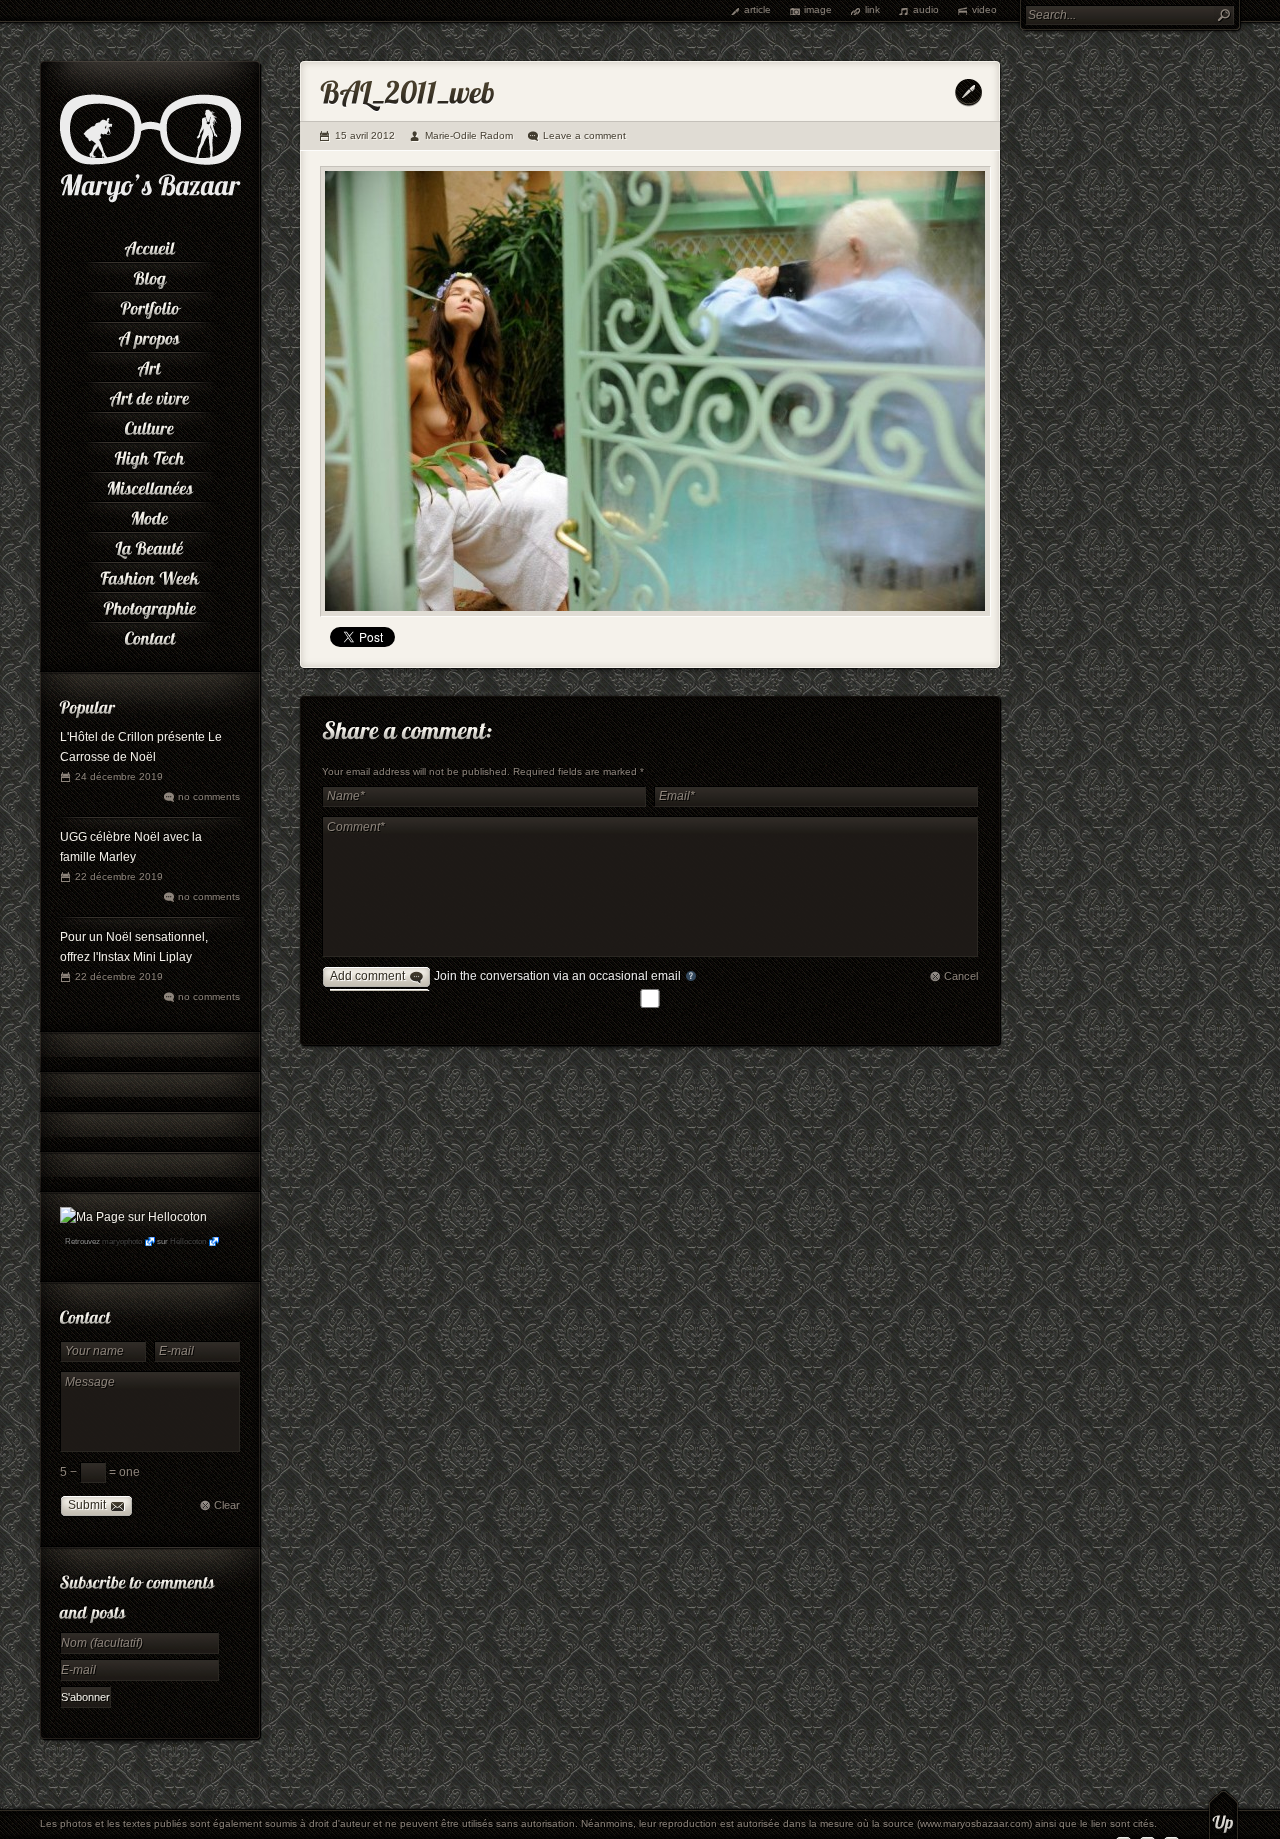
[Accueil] (150, 245)
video (984, 9)
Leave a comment (584, 135)
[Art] (150, 365)
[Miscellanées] (150, 485)
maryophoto (122, 1241)
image (818, 9)
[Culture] (150, 425)
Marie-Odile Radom (469, 135)
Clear (227, 1505)
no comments (209, 796)
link (872, 9)
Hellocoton (188, 1241)
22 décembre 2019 (119, 876)
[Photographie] (150, 605)
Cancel (961, 976)
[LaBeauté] (150, 545)
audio (926, 9)
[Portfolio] (150, 305)
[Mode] (150, 515)
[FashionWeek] (150, 575)
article (757, 9)
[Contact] (150, 635)
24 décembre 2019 (119, 776)
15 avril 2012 (365, 135)
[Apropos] (150, 335)
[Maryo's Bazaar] (150, 200)
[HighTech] (150, 455)
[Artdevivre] (150, 395)
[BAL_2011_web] (655, 391)
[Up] (1223, 1814)
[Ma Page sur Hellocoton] (133, 1217)
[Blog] (150, 275)
